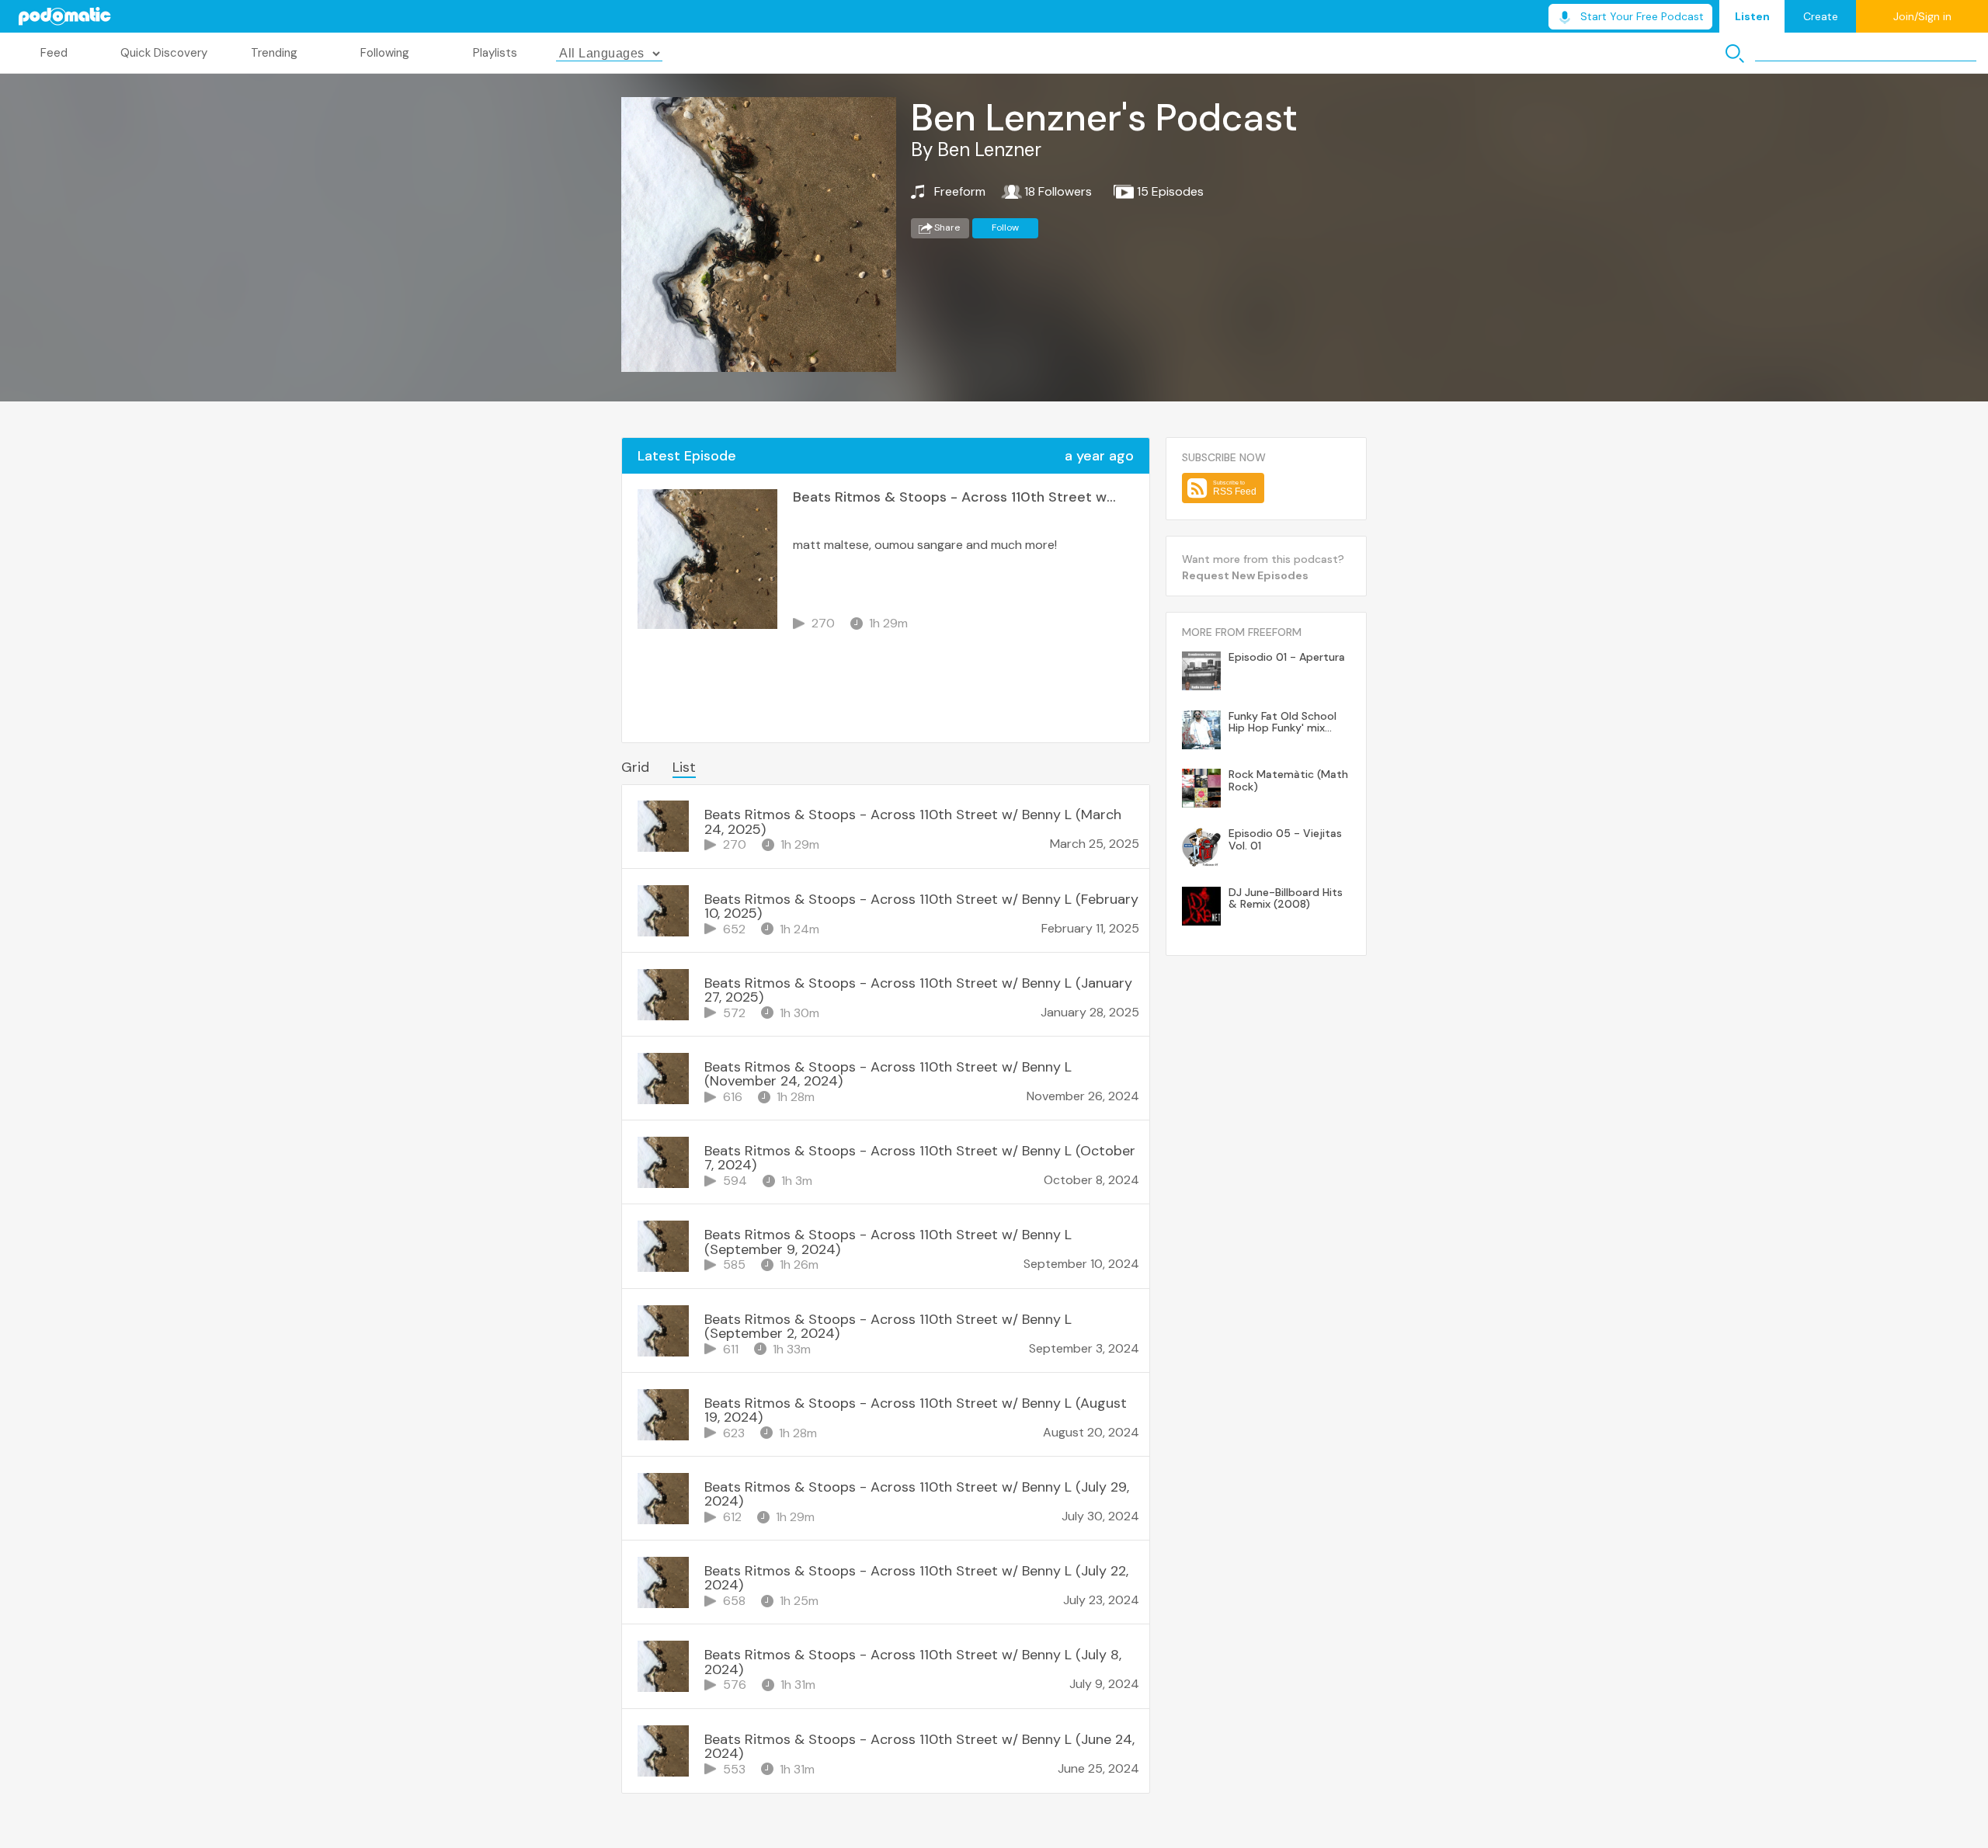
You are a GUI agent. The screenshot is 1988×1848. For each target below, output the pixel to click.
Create (1821, 16)
